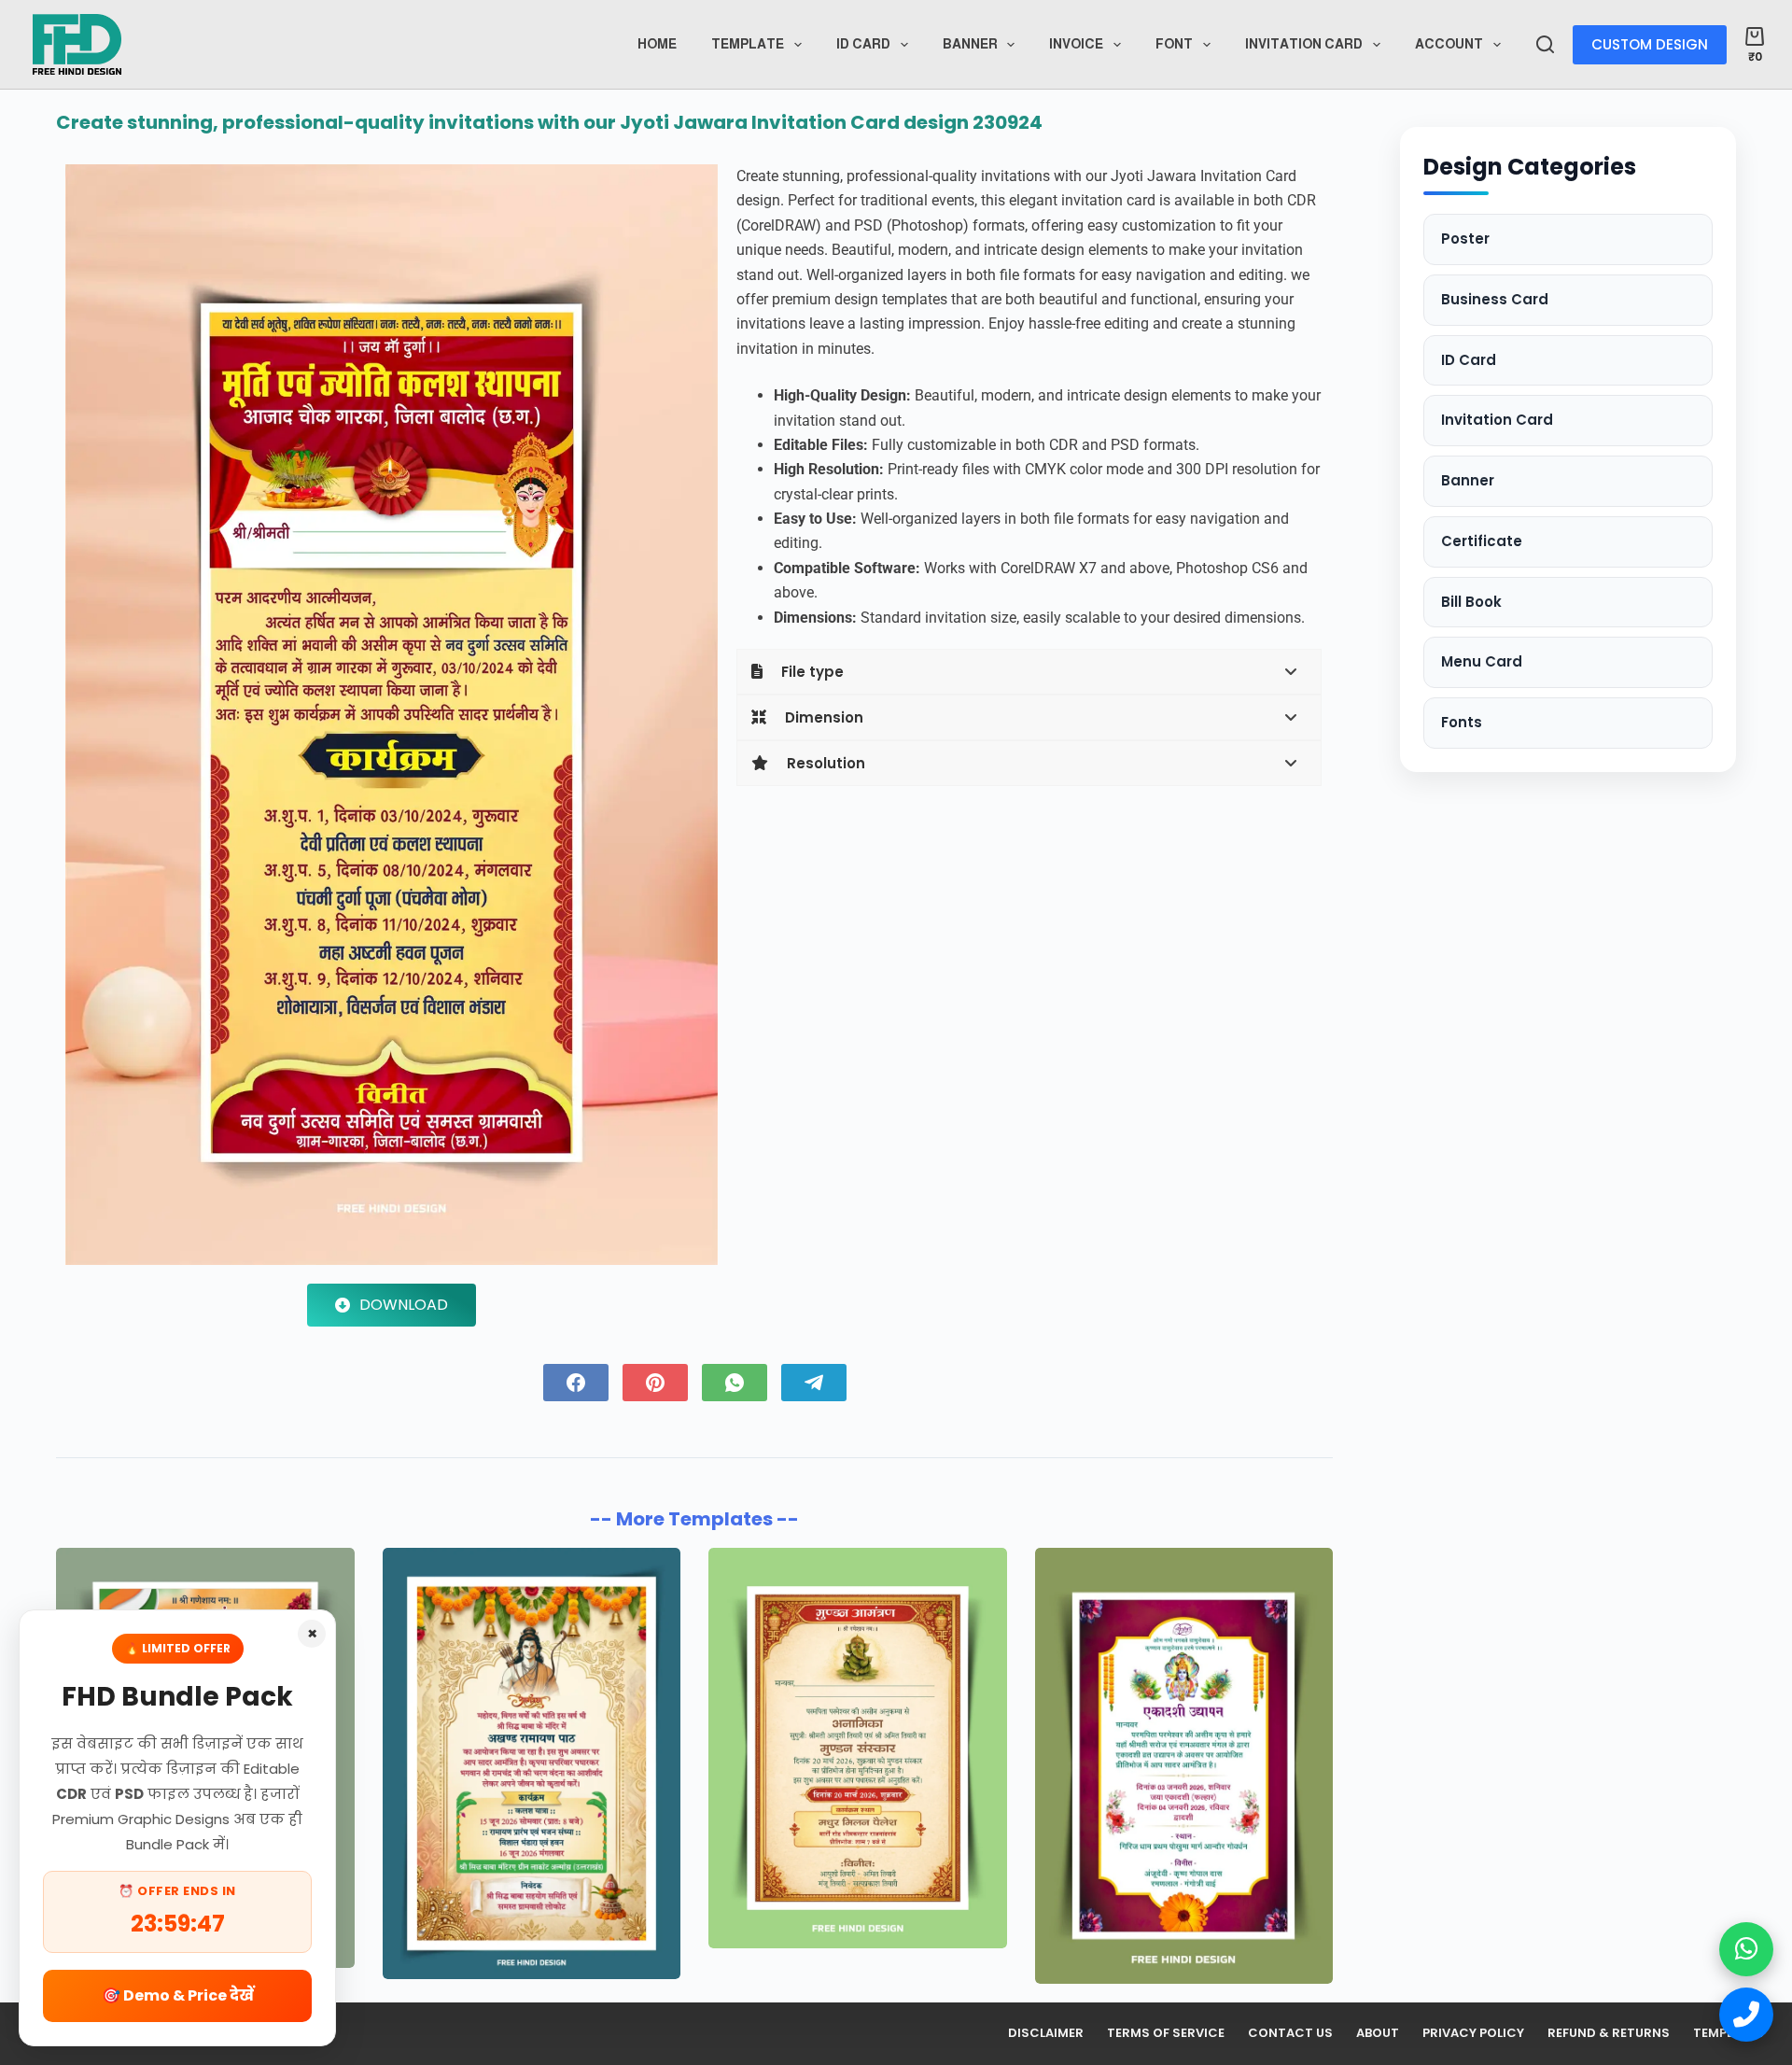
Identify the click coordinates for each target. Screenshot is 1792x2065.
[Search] (1545, 44)
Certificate (1482, 541)
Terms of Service (1166, 2034)
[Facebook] (576, 1383)
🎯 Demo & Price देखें (178, 1995)
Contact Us (1290, 2034)
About (1378, 2034)
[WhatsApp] (735, 1383)
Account (1449, 44)
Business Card (1495, 299)
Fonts (1462, 722)
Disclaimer (1046, 2034)
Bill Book (1471, 602)
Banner (970, 44)
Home (657, 44)
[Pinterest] (655, 1383)
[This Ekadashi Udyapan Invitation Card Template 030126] (1184, 1766)
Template (748, 44)
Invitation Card (1304, 44)
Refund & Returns (1609, 2034)
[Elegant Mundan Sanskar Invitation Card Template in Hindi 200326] (858, 1748)
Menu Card (1482, 661)
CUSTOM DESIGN (1650, 44)
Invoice (1076, 44)
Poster (1465, 239)
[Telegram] (814, 1383)
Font (1174, 44)
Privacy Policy (1473, 2034)
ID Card (1469, 360)
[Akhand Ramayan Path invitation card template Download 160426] (532, 1763)
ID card (863, 44)
